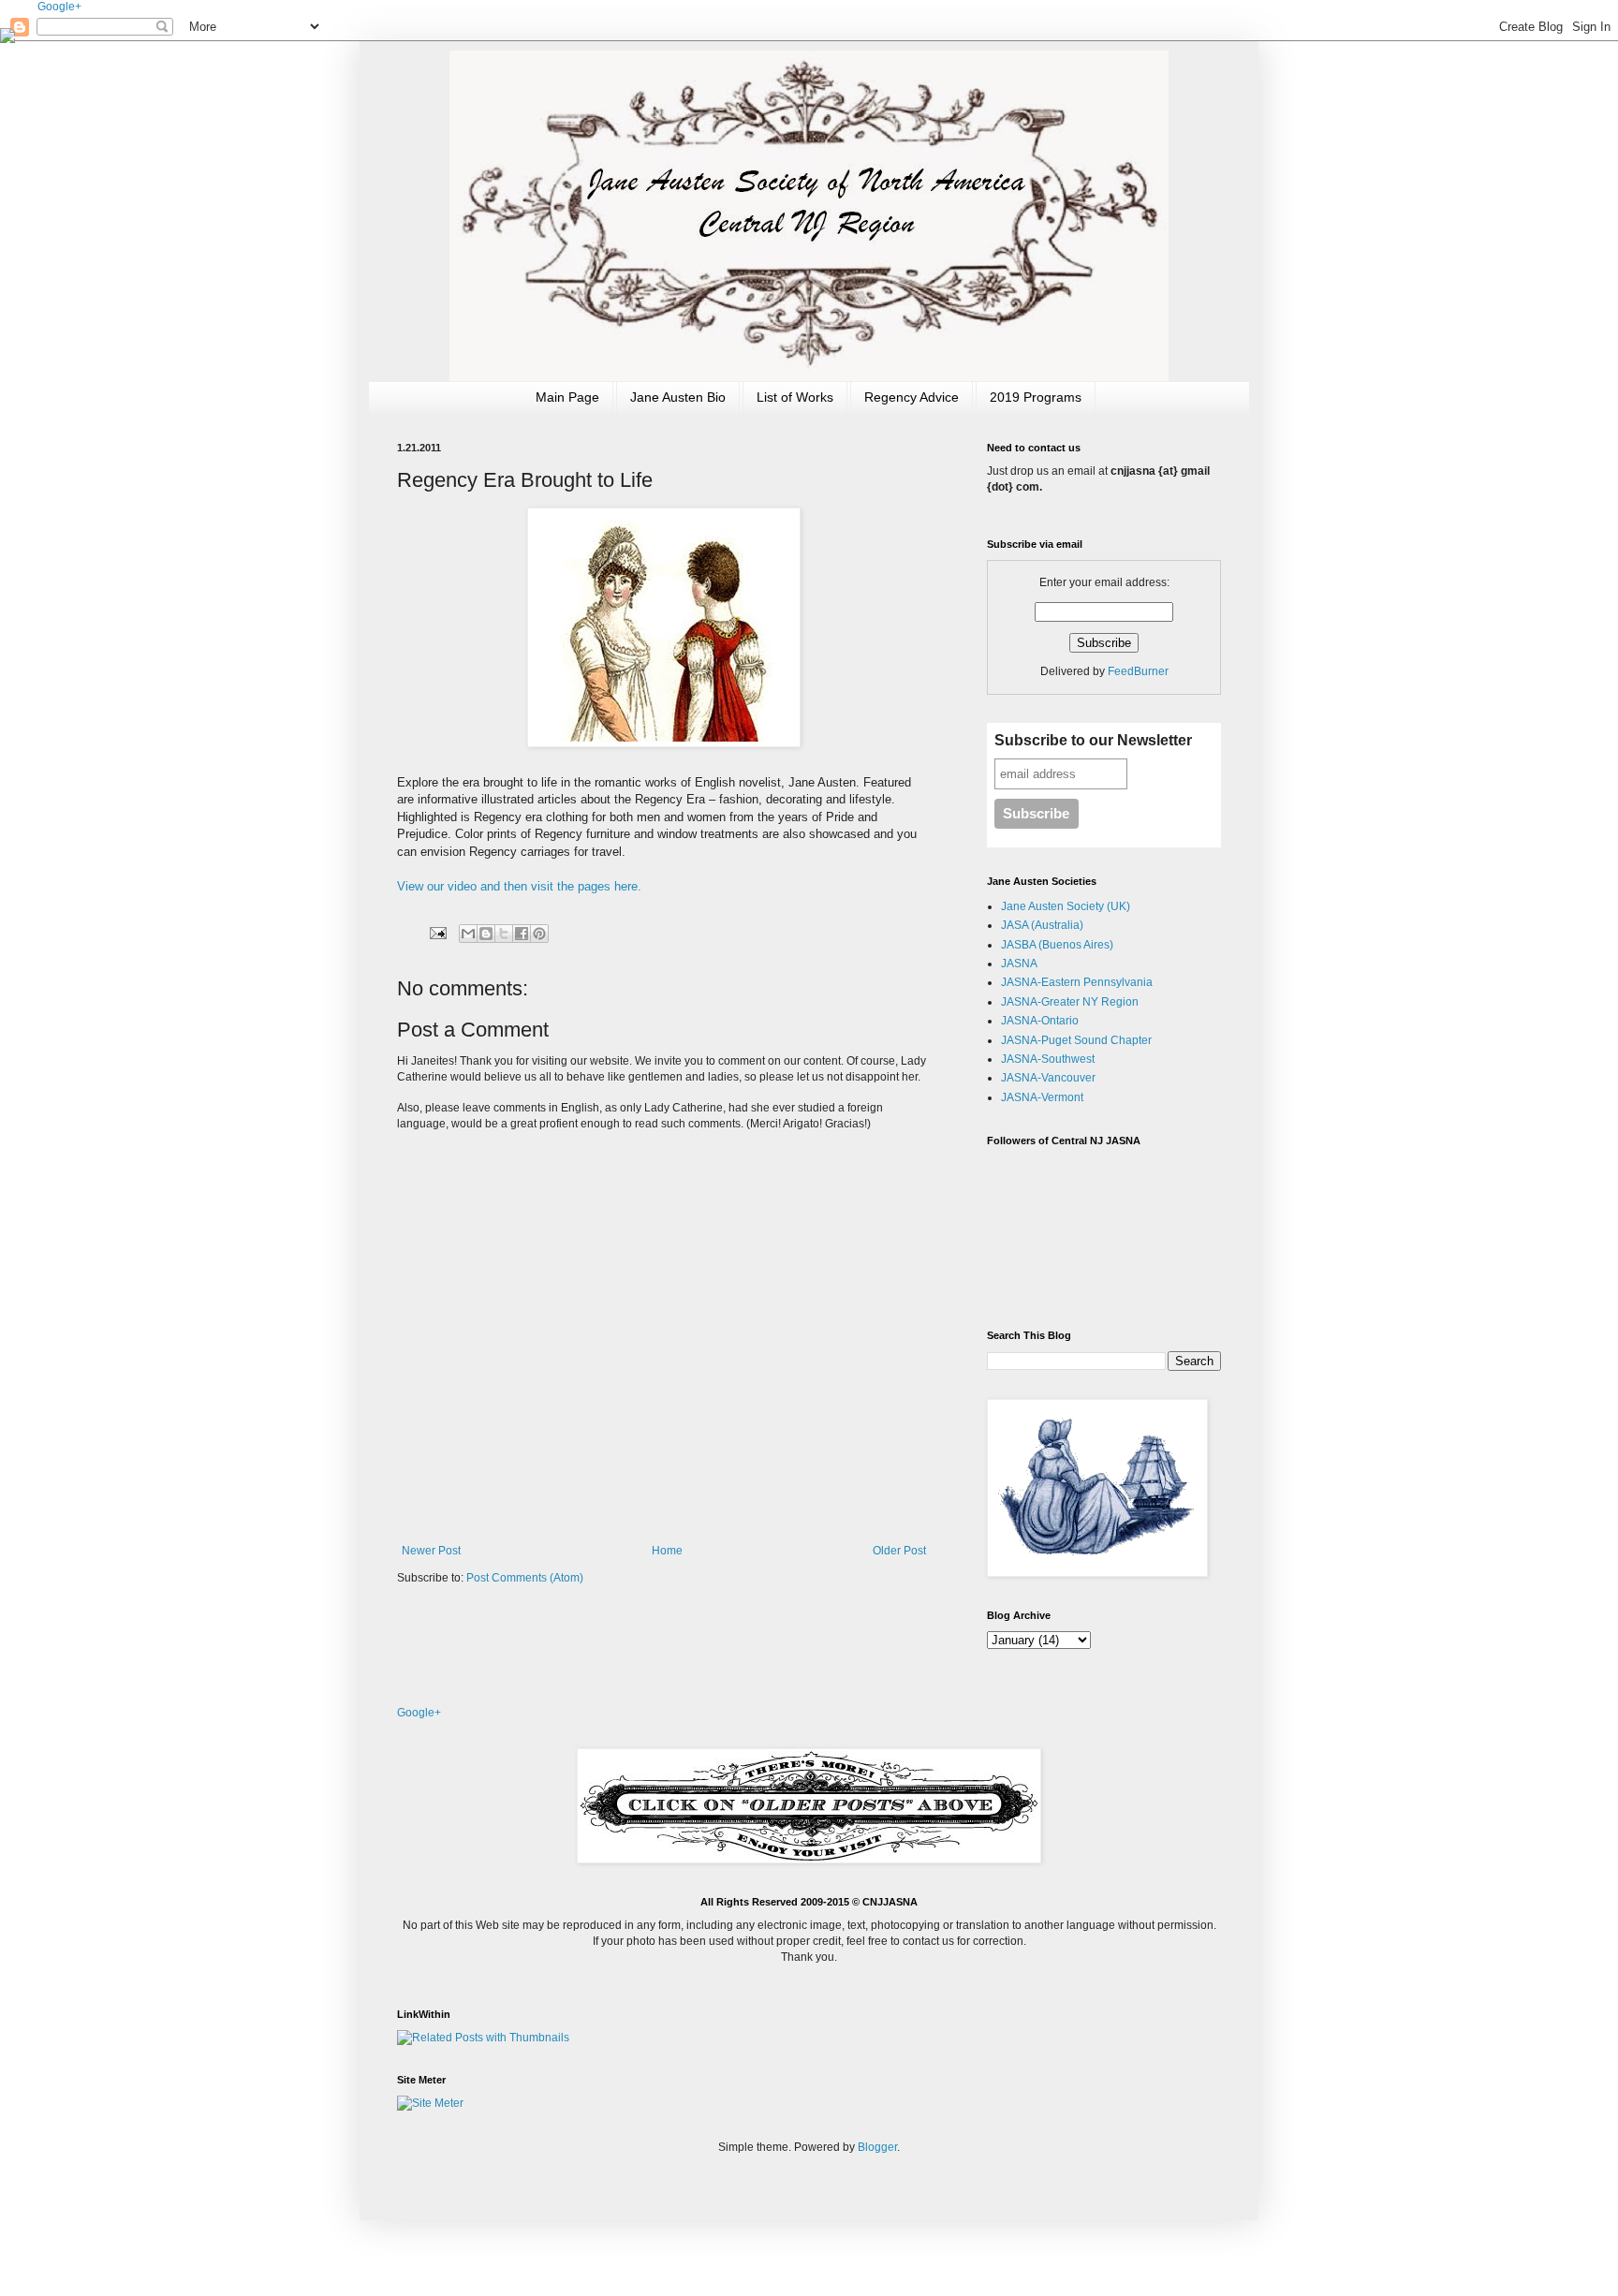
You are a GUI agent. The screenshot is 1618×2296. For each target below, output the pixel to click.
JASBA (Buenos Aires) (1057, 945)
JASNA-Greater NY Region (1070, 1002)
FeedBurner (1138, 671)
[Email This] (468, 934)
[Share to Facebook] (522, 934)
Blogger (877, 2147)
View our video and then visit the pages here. (519, 886)
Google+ (59, 7)
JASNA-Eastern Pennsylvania (1077, 982)
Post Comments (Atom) (525, 1578)
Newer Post (431, 1551)
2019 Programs (1036, 397)
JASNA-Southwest (1048, 1059)
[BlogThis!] (486, 934)
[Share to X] (504, 934)
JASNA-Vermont (1042, 1097)
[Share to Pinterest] (539, 934)
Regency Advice (912, 397)
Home (667, 1551)
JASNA (1019, 964)
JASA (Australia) (1042, 925)
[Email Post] (437, 933)
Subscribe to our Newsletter (1093, 740)
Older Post (899, 1551)
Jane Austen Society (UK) (1066, 906)
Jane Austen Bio (678, 397)
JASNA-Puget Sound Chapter (1076, 1040)
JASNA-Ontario (1040, 1021)
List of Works (795, 397)
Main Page (567, 397)
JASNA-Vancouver (1048, 1078)
